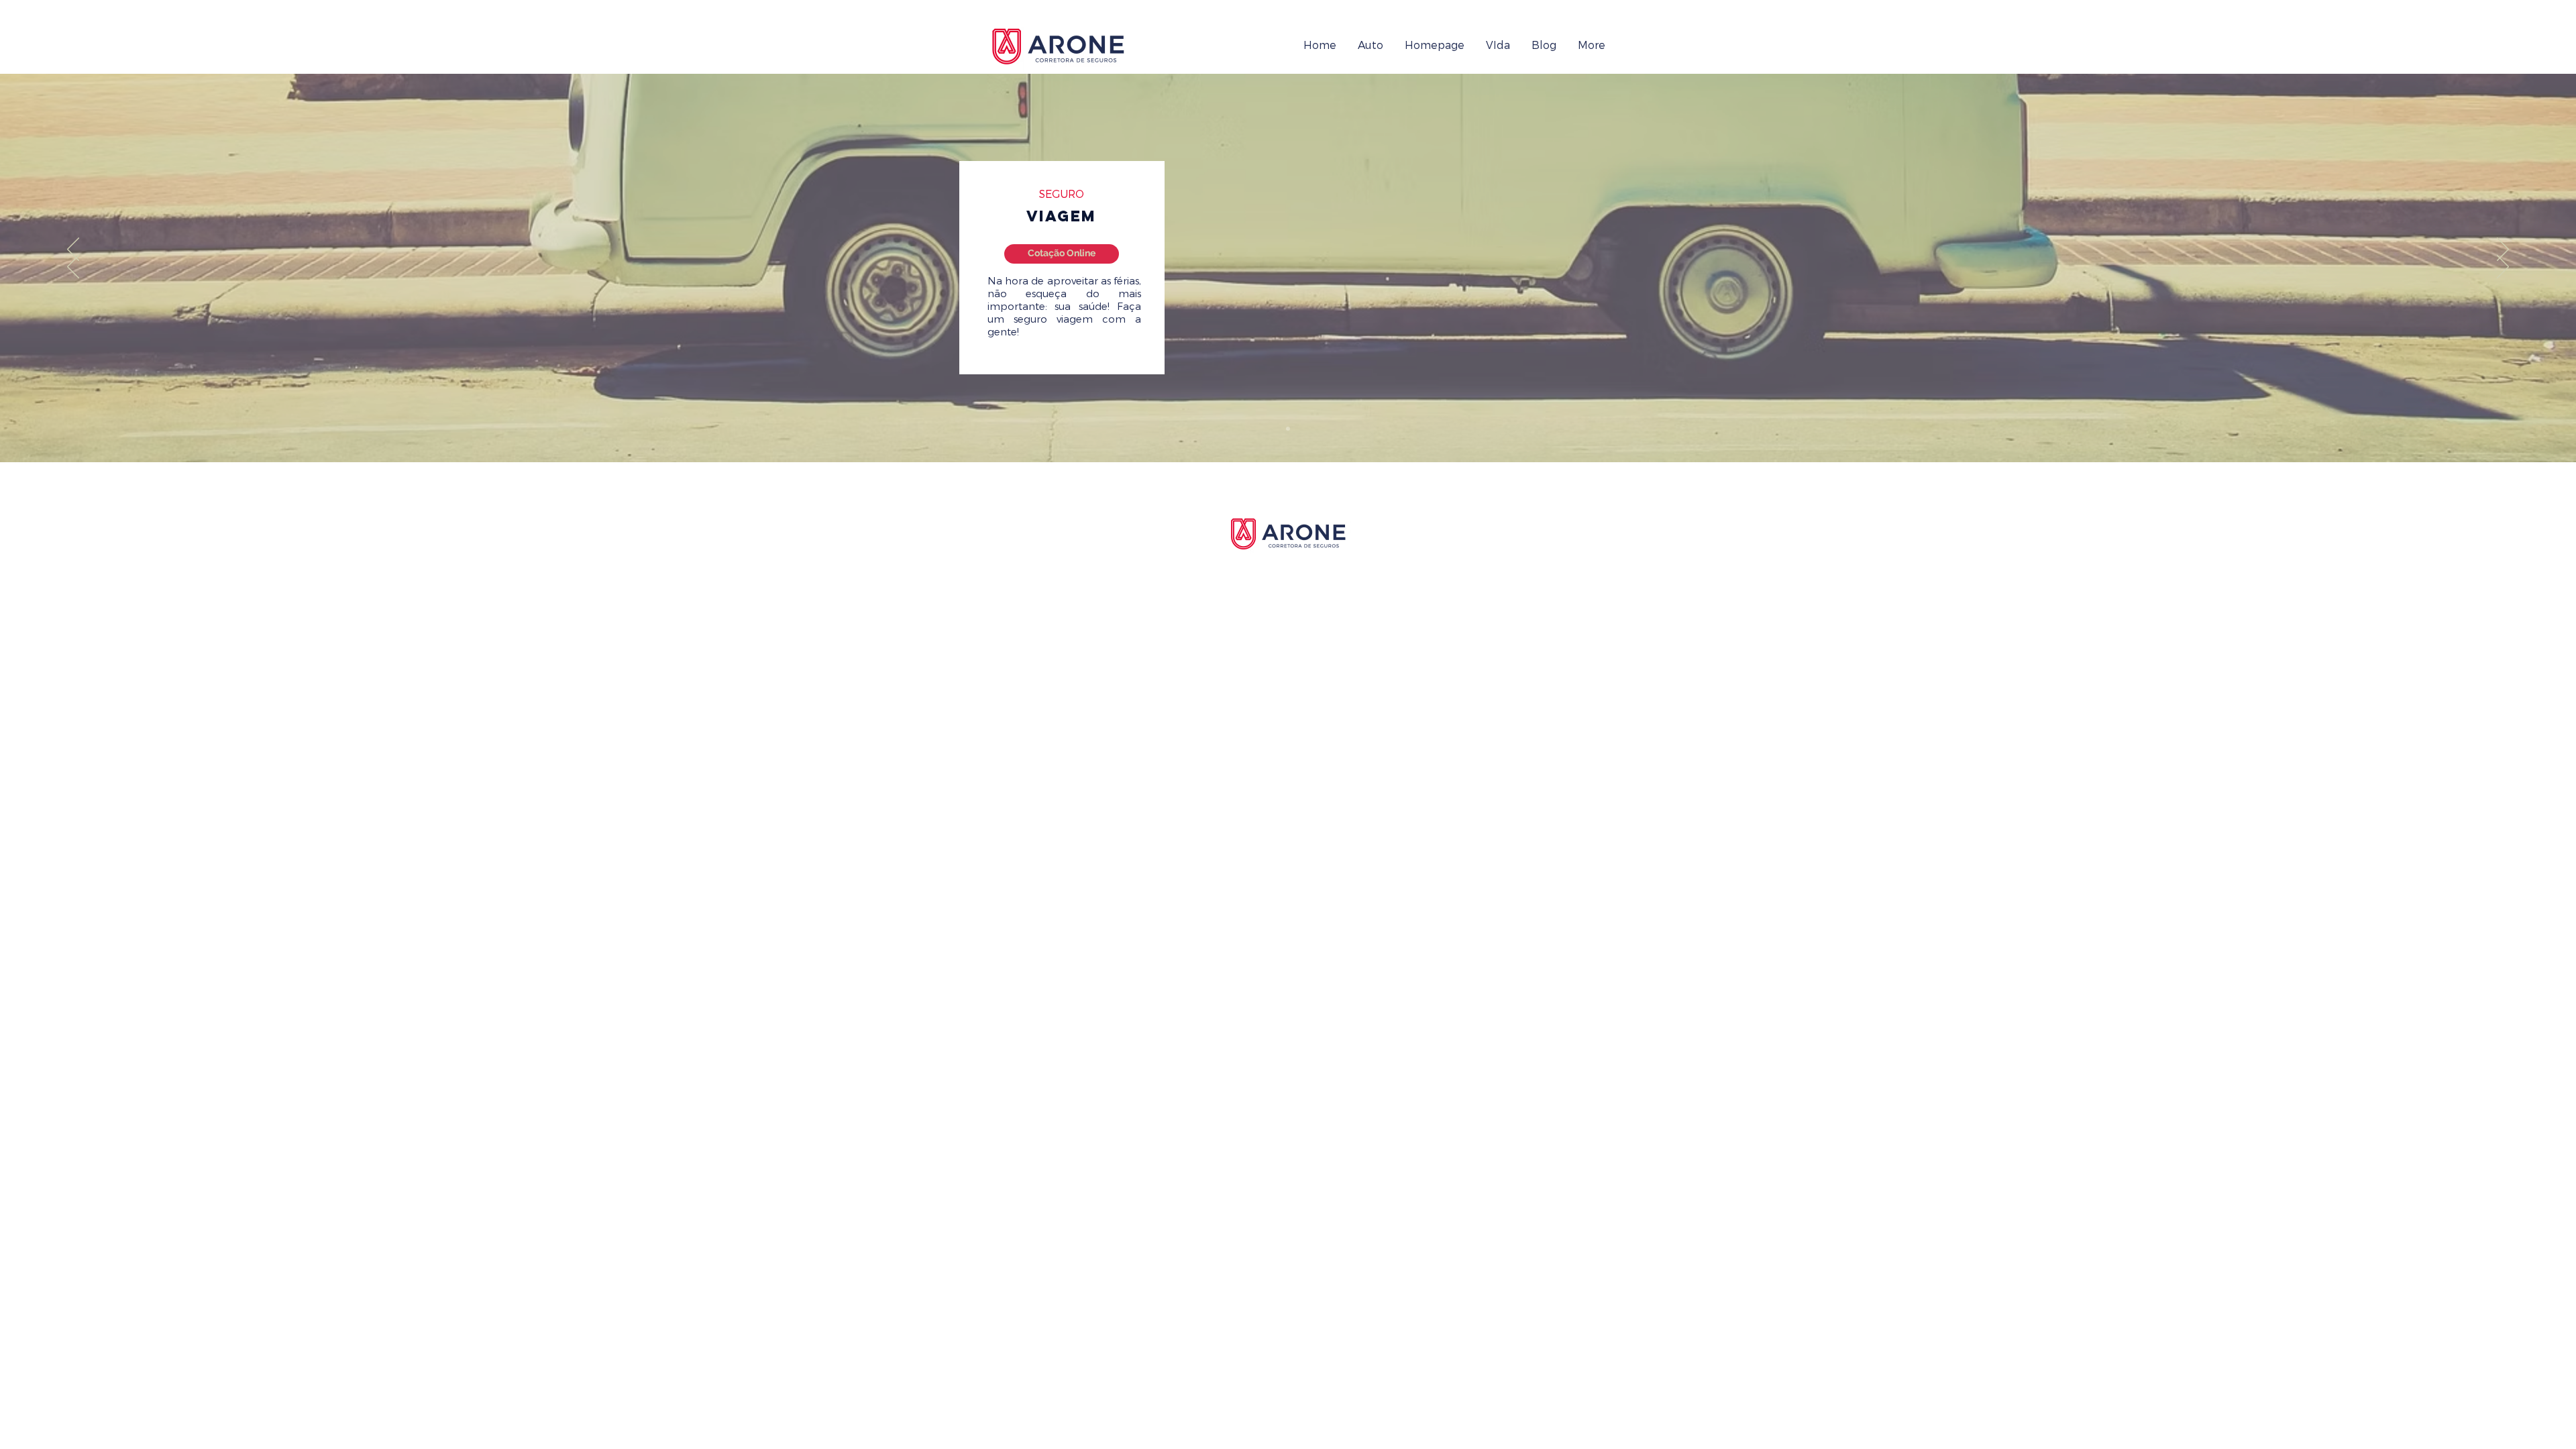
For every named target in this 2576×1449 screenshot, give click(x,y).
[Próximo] (2503, 250)
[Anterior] (73, 250)
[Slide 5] (1288, 429)
